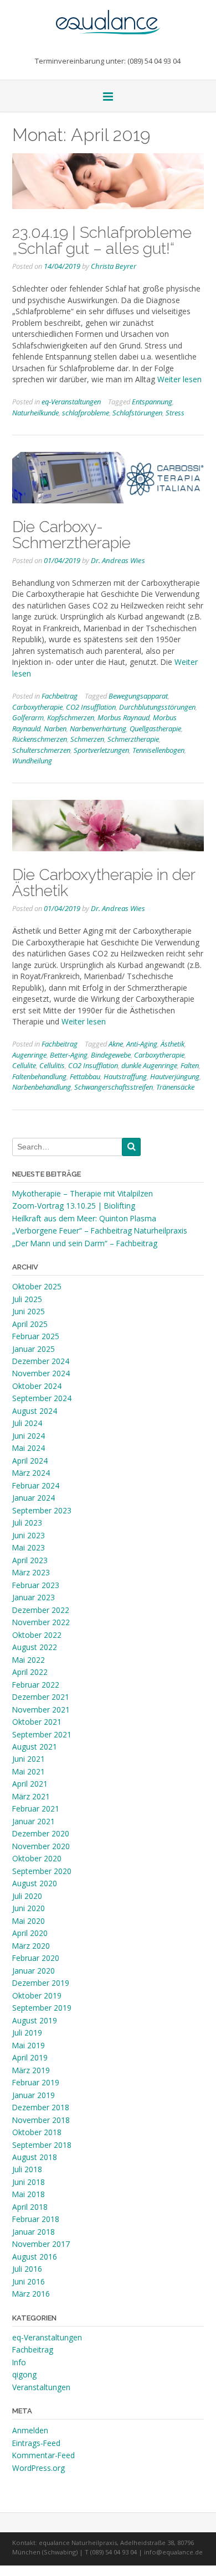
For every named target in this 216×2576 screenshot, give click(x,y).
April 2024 (30, 1461)
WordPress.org (38, 2468)
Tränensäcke (175, 1087)
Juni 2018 (29, 2182)
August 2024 (35, 1411)
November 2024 (41, 1373)
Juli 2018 (27, 2169)
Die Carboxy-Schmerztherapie (71, 535)
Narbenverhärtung (98, 728)
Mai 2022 (29, 1660)
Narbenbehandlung (42, 1087)
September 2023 (42, 1510)
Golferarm (28, 717)
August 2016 (35, 2257)
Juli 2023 (27, 1523)
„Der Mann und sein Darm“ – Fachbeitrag (85, 1243)
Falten (190, 1065)
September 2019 (42, 2008)
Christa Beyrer (114, 266)
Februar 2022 (36, 1685)
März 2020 (31, 1946)
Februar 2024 (36, 1485)
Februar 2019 (36, 2082)
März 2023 (31, 1572)
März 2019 (31, 2070)
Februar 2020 (36, 1958)
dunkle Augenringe (149, 1065)
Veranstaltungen (41, 2387)
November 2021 (41, 1709)
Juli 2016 (27, 2269)
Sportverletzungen (101, 750)
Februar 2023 (36, 1585)
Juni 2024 (29, 1436)
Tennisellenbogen (158, 750)
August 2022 (35, 1647)
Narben (55, 728)
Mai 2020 (29, 1921)
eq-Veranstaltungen (71, 402)
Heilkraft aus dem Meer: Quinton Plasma (84, 1218)
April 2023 (30, 1560)
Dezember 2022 (41, 1610)
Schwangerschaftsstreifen (114, 1087)
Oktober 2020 (37, 1858)
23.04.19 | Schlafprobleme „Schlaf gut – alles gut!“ (102, 240)
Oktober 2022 (37, 1635)
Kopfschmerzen (71, 717)
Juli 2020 (27, 1896)
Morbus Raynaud (124, 717)
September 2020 (42, 1871)
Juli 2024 (27, 1423)
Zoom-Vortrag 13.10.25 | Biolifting (74, 1206)
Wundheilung (32, 761)
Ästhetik (173, 1044)
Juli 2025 (27, 1299)
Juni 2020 (29, 1908)
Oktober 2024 (37, 1386)
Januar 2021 (34, 1821)
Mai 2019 (29, 2045)
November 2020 (41, 1846)
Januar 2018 (34, 2232)
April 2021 (30, 1784)
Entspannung (152, 402)
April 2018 (30, 2207)
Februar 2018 (36, 2219)
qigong (24, 2374)
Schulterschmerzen (41, 750)
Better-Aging (69, 1055)
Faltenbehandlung (39, 1076)
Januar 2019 (34, 2095)
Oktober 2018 (37, 2132)
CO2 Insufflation (91, 707)
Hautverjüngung (175, 1076)
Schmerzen (87, 739)
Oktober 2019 (37, 1995)
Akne (116, 1044)
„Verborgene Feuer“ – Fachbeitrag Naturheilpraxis (100, 1230)
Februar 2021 (36, 1809)
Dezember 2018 (41, 2107)
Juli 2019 (27, 2033)
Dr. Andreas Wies (118, 560)
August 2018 (35, 2157)
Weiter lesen (179, 379)
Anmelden (30, 2430)
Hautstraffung (125, 1076)
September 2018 (42, 2145)
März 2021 (31, 1796)
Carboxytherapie (37, 707)
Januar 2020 (34, 1971)
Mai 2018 (29, 2194)
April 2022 (30, 1672)
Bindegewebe (111, 1055)
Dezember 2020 (41, 1833)
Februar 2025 (36, 1336)
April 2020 (30, 1933)
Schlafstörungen (137, 413)
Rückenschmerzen (40, 739)
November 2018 (41, 2120)
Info (19, 2362)
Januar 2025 (34, 1349)
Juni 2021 (29, 1759)
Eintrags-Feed (36, 2443)
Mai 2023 (29, 1547)
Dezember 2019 (41, 1983)
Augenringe (29, 1055)
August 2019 (35, 2020)
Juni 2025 (29, 1311)
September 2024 (42, 1398)
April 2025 (30, 1324)
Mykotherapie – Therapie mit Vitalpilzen (83, 1193)
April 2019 (30, 2057)
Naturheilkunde (35, 413)
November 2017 (41, 2244)
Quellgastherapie (155, 728)
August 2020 (35, 1883)
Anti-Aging (142, 1044)
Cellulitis (52, 1065)
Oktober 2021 (37, 1722)
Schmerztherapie (133, 739)
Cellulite (24, 1065)
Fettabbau (85, 1076)
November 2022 (41, 1622)
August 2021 (35, 1747)
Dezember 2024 (41, 1361)
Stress (175, 413)
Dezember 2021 (41, 1697)
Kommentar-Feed (43, 2455)
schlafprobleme (86, 413)
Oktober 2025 (37, 1286)
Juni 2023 (29, 1535)
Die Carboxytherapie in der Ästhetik (104, 883)
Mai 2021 (29, 1771)
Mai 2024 (29, 1448)
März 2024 (31, 1473)
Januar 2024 (34, 1498)
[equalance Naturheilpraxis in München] (108, 17)
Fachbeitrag (60, 696)
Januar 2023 (34, 1597)
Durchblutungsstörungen (157, 707)
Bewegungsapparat (138, 696)
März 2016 (31, 2294)
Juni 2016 (29, 2281)
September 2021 (42, 1734)
